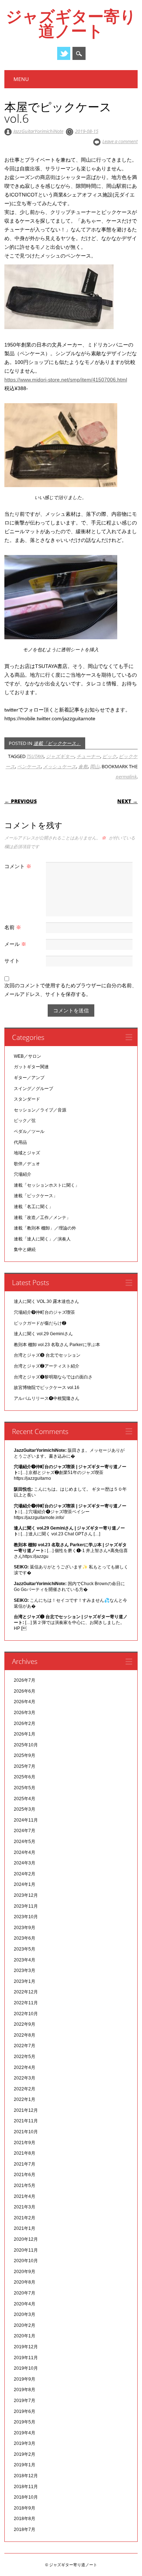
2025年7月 (25, 1766)
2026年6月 (25, 1691)
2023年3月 (25, 1971)
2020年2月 (25, 2325)
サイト (12, 961)
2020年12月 (26, 2239)
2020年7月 (25, 2293)
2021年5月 (25, 2186)
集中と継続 (25, 1249)
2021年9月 (25, 2143)
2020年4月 (25, 2304)
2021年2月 (25, 2218)
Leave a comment (120, 141)
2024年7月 (25, 1831)
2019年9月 (25, 2379)
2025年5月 (25, 1788)
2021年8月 (25, 2153)
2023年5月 (25, 1949)
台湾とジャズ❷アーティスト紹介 (47, 1366)
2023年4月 (25, 1960)
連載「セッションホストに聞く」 (47, 1185)
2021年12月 (26, 2110)
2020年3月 (25, 2314)
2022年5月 (25, 2057)
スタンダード (27, 1099)
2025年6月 (25, 1777)
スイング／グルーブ (33, 1089)
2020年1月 (25, 2336)
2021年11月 (26, 2121)
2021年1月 (25, 2228)
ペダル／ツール (29, 1131)
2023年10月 (26, 1917)
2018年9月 (25, 2508)
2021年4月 (25, 2196)
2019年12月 (26, 2347)
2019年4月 (25, 2433)
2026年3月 (25, 1713)
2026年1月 (25, 1734)
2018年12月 (26, 2476)
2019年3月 (25, 2443)
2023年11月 (26, 1906)
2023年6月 (25, 1938)
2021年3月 (25, 2207)
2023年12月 (26, 1895)
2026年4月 (25, 1702)
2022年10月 (26, 2014)
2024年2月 (25, 1874)
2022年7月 (25, 2046)
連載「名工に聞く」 (33, 1207)
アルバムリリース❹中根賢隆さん (47, 1398)
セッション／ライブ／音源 (40, 1110)
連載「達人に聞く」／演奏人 (42, 1239)
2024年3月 (25, 1863)
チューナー (88, 756)
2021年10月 (26, 2132)
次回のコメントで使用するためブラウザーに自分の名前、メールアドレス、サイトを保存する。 (71, 990)
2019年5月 (25, 2422)
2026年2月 (25, 1724)
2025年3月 (25, 1809)
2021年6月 (25, 2175)
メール (15, 944)
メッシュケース (60, 766)
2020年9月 (25, 2272)
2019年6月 (25, 2411)
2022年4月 (25, 2067)
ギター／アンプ (29, 1078)
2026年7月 (25, 1680)
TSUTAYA (35, 756)
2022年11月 (26, 2003)
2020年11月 (26, 2250)
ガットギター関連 (31, 1067)
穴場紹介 (23, 1174)
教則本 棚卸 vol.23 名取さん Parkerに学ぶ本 (57, 1345)
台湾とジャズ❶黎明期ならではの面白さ (53, 1377)
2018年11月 (26, 2487)
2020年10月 (26, 2261)
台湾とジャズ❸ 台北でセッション (47, 1355)
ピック (109, 756)
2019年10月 (26, 2368)
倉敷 (83, 766)
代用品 (20, 1142)
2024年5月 (25, 1842)
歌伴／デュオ (27, 1164)
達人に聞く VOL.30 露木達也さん (46, 1301)
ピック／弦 (25, 1121)
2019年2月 (25, 2454)
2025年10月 (26, 1745)
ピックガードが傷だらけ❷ (40, 1323)
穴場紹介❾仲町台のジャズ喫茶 (44, 1312)
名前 (13, 927)
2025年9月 (25, 1755)
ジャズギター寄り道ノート (71, 23)
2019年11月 (26, 2358)
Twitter (64, 53)
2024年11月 (26, 1820)
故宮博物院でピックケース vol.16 (47, 1388)
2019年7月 (25, 2401)
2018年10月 (26, 2497)
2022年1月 (25, 2099)
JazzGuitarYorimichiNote (38, 131)
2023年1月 (25, 1981)
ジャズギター (60, 756)
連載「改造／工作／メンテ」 (42, 1218)
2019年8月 (25, 2390)
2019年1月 (25, 2465)
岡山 (95, 766)
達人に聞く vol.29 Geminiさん (43, 1334)
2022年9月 (25, 2024)
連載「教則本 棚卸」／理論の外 (45, 1228)
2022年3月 (25, 2078)
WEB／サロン (27, 1056)
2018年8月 (25, 2519)
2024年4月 (25, 1852)
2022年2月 (25, 2089)
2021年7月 (25, 2164)
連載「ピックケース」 (57, 743)
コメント (18, 866)
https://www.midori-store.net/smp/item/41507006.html (66, 380)
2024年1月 (25, 1884)
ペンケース (29, 766)
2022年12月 (26, 1992)
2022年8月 (25, 2035)
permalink (126, 777)
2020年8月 (25, 2282)
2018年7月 (25, 2530)
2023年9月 (25, 1928)
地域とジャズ (27, 1153)
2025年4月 (25, 1799)
